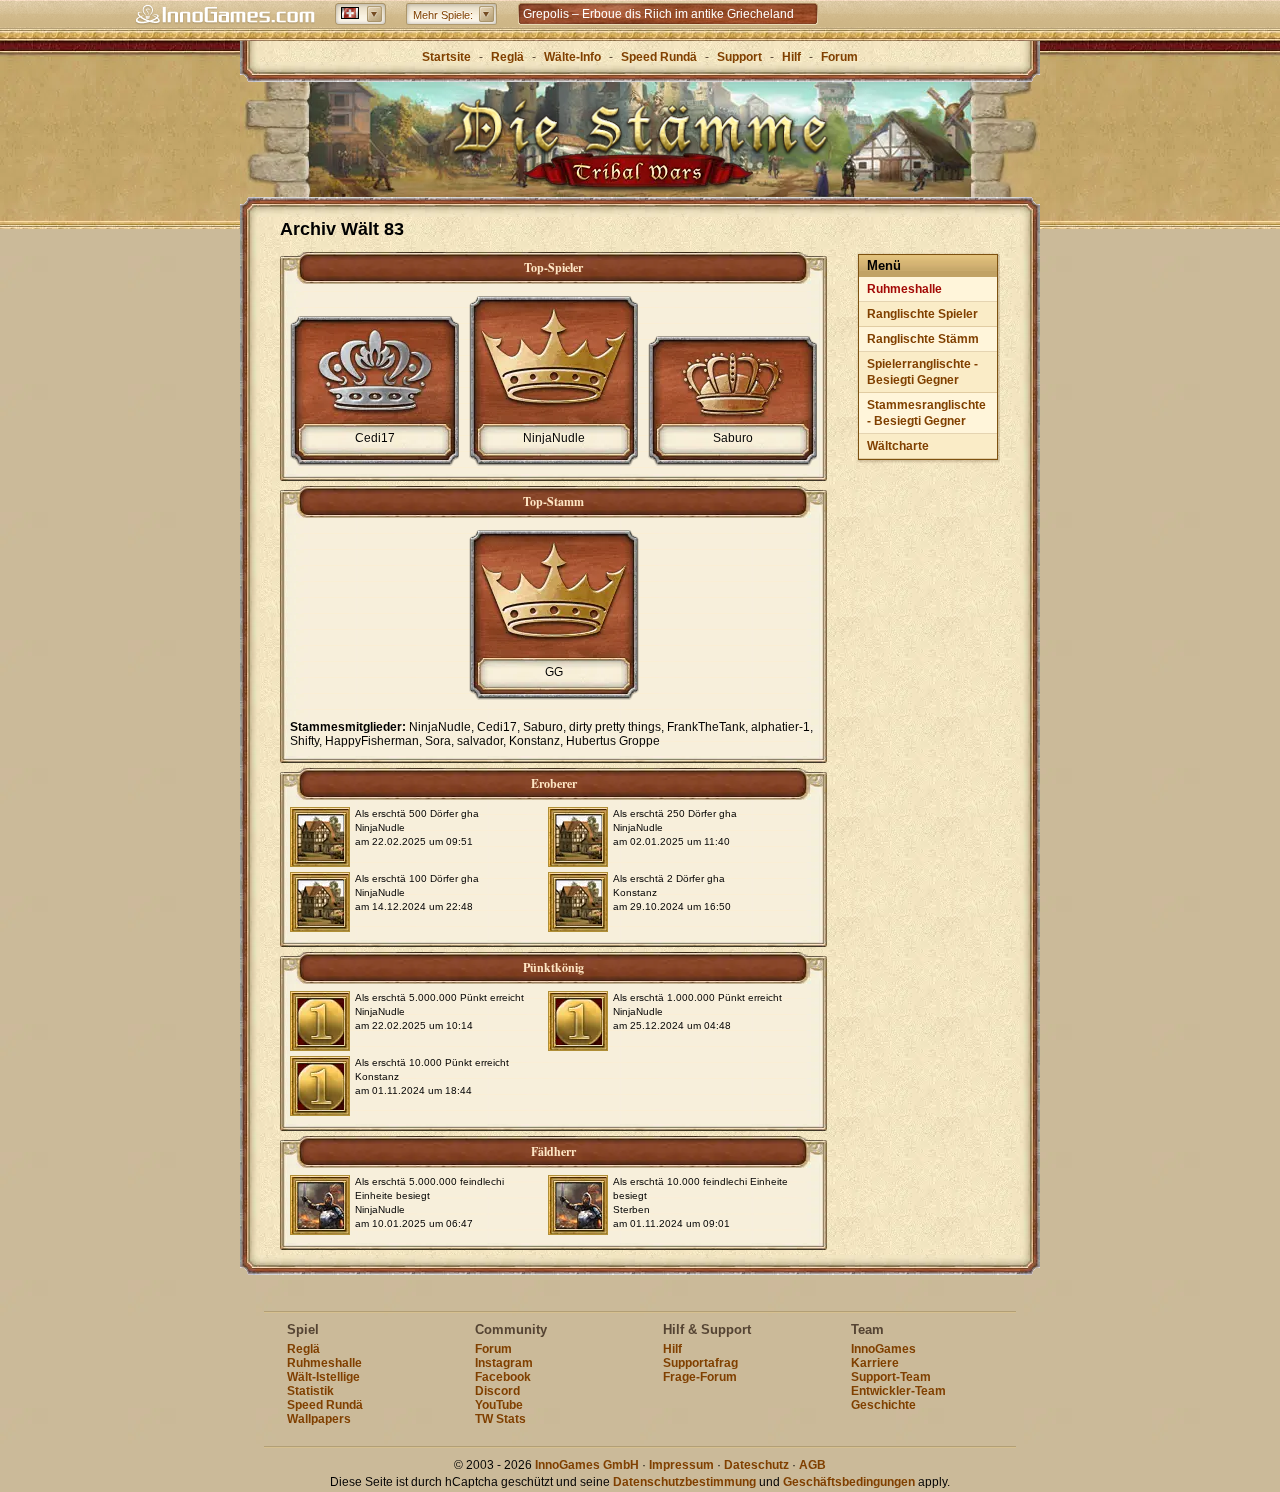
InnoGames (883, 1349)
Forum (839, 57)
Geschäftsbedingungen (849, 1482)
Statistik (310, 1391)
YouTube (499, 1405)
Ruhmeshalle (904, 289)
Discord (497, 1391)
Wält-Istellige (323, 1377)
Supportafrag (700, 1363)
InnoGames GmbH (587, 1465)
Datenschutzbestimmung (684, 1482)
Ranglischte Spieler (922, 314)
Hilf (791, 57)
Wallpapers (319, 1419)
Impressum (681, 1465)
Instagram (504, 1363)
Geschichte (883, 1405)
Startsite (446, 57)
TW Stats (500, 1419)
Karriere (875, 1363)
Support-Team (891, 1377)
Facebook (503, 1377)
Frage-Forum (700, 1377)
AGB (812, 1465)
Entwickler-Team (898, 1391)
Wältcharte (898, 446)
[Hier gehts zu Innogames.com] (225, 15)
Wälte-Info (572, 57)
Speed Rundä (659, 57)
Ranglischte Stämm (923, 339)
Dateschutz (756, 1465)
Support (739, 57)
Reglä (507, 57)
